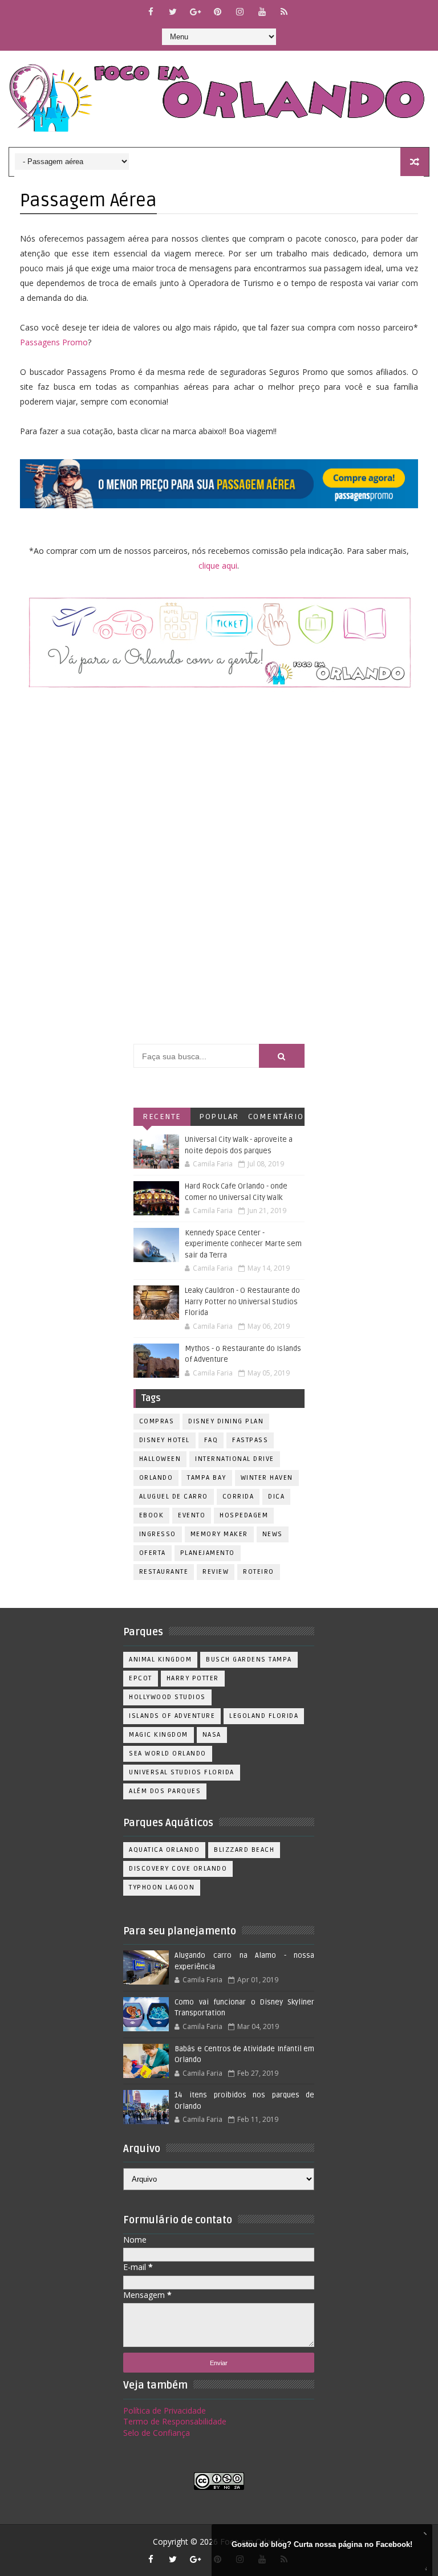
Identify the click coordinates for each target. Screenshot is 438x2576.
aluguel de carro (174, 1497)
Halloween (160, 1459)
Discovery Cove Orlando (178, 1869)
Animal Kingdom (160, 1660)
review (216, 1572)
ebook (152, 1515)
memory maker (219, 1534)
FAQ (211, 1440)
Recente (162, 1116)
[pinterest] (217, 11)
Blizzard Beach (244, 1850)
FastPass (250, 1440)
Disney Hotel (165, 1440)
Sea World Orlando (168, 1754)
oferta (153, 1553)
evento (192, 1515)
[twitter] (173, 11)
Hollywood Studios (167, 1697)
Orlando (156, 1478)
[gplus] (195, 11)
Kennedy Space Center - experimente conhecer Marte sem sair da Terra (243, 1244)
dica (276, 1497)
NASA (212, 1735)
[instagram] (240, 11)
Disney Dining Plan (226, 1421)
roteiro (259, 1572)
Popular (219, 1116)
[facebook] (151, 11)
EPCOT (141, 1678)
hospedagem (244, 1515)
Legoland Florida (264, 1716)
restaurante (164, 1572)
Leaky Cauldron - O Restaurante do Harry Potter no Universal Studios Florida (242, 1302)
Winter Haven (267, 1478)
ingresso (158, 1534)
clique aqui (218, 566)
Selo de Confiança (157, 2433)
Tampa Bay (207, 1478)
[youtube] (262, 11)
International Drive (235, 1459)
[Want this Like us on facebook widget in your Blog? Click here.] (424, 2568)
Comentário (276, 1116)
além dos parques (165, 1791)
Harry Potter (193, 1678)
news (273, 1534)
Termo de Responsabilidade (175, 2421)
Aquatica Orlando (164, 1850)
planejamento (208, 1553)
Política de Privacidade (165, 2410)
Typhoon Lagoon (162, 1887)
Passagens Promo (54, 342)
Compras (157, 1421)
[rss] (284, 11)
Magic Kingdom (159, 1735)
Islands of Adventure (172, 1716)
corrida (238, 1497)
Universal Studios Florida (182, 1772)
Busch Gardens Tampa (249, 1660)
